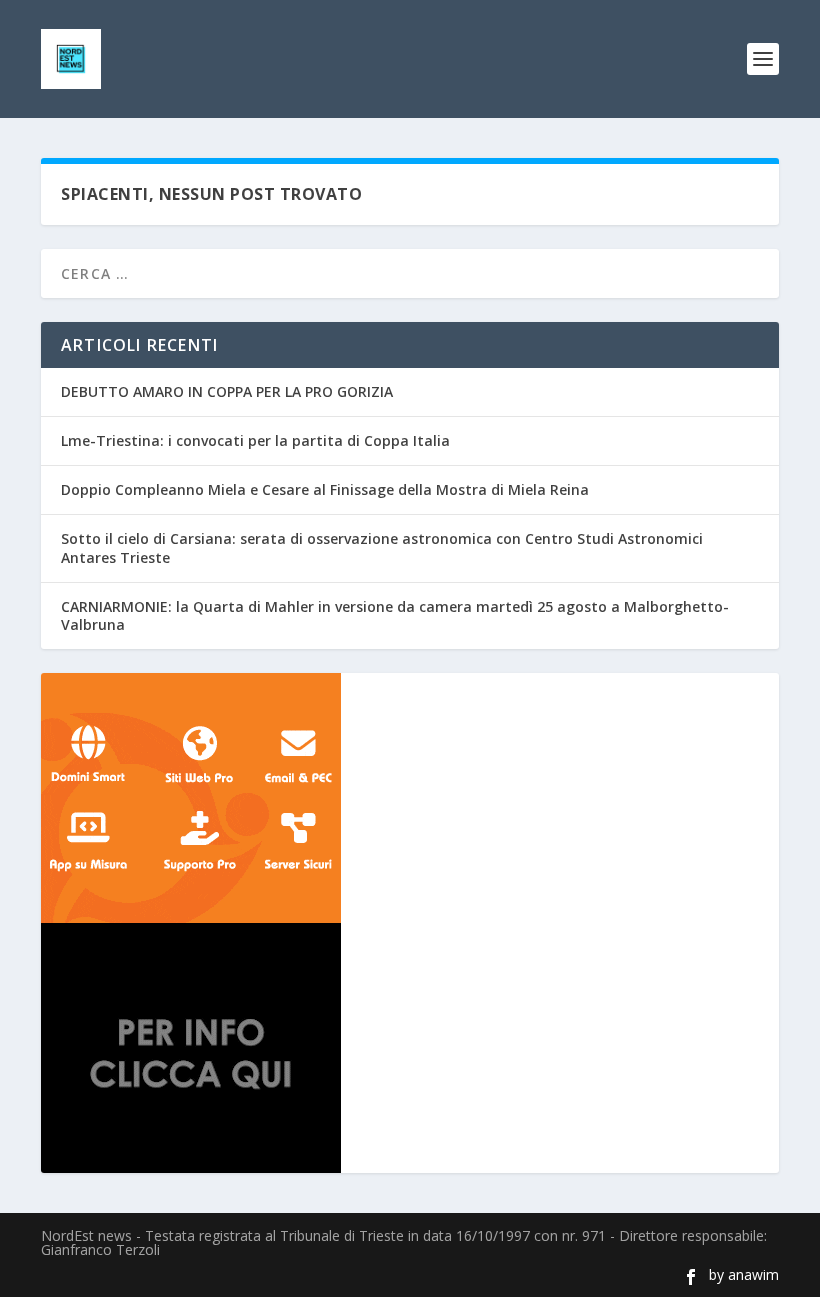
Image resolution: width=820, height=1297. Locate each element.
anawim (753, 1274)
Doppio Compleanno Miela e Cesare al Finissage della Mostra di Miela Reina (325, 489)
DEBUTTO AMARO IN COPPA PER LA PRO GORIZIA (227, 391)
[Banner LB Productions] (410, 1048)
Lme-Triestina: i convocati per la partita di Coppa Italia (255, 440)
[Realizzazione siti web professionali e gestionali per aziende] (410, 798)
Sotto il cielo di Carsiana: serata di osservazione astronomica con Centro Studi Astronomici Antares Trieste (382, 547)
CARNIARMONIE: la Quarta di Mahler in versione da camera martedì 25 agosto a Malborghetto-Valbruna (395, 615)
